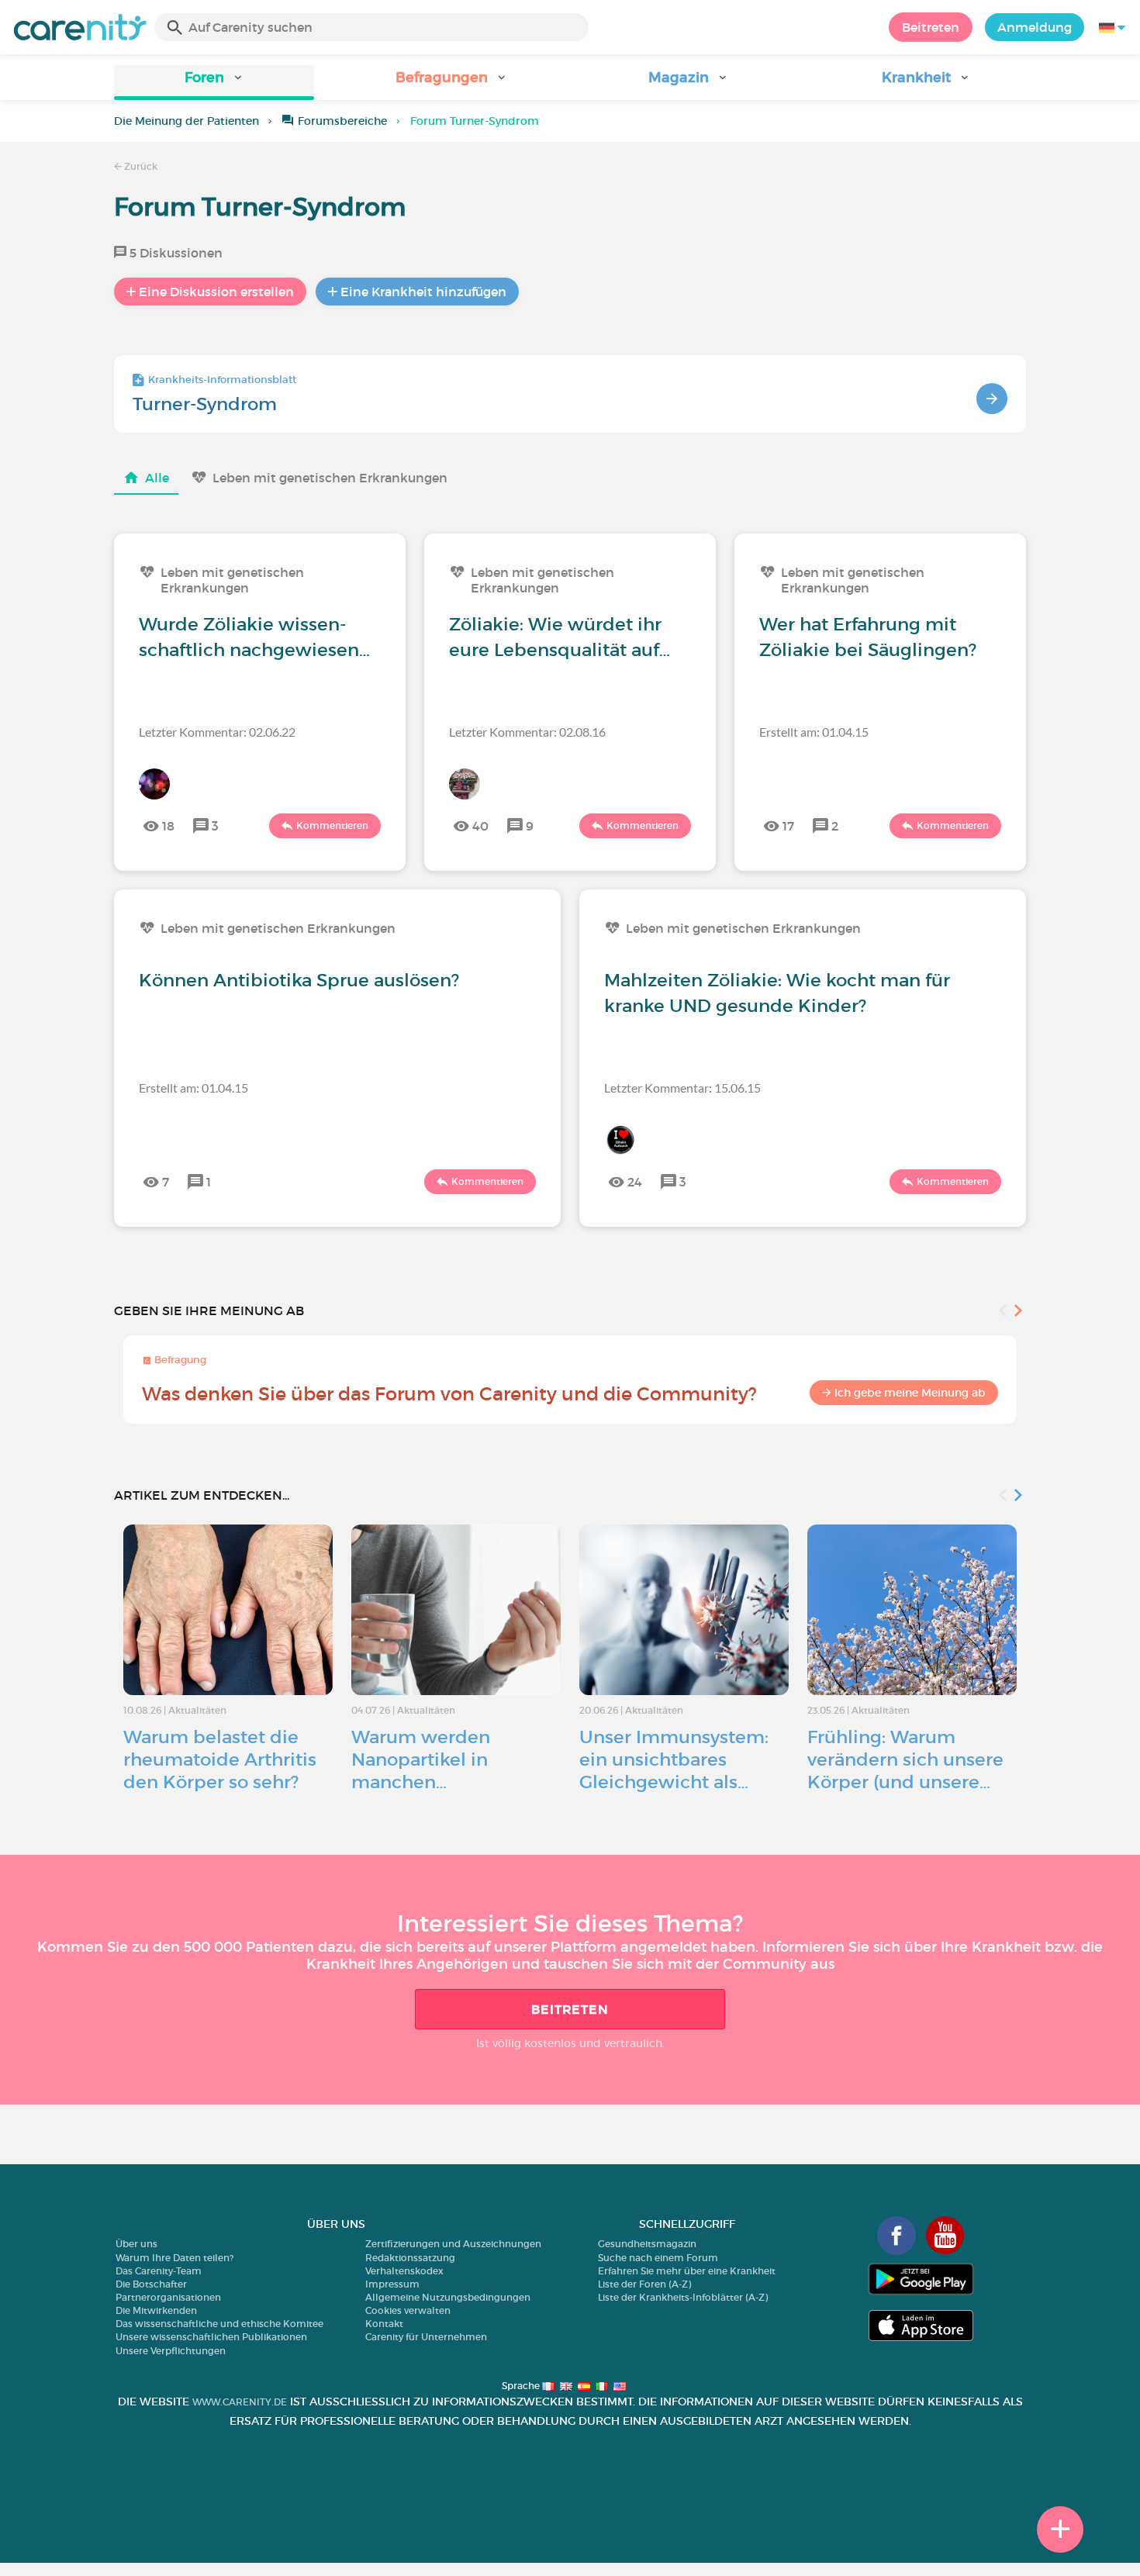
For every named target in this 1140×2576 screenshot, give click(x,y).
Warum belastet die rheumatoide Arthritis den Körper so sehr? (220, 1759)
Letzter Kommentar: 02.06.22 (217, 732)
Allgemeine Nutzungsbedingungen (448, 2297)
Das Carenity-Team (159, 2271)
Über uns (136, 2244)
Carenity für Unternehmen (426, 2337)
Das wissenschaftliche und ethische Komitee (219, 2324)
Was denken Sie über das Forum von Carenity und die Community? (449, 1394)
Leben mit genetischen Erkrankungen (330, 478)
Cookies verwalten (408, 2310)
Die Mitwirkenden (156, 2310)
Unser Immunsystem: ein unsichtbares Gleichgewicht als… (674, 1759)
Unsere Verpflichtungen (171, 2351)
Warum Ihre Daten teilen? (174, 2258)
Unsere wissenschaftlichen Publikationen (211, 2337)
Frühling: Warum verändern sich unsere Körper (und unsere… (905, 1759)
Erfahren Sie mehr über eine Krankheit (687, 2271)
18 (168, 826)
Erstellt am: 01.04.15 (814, 732)
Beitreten (931, 27)
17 (788, 826)
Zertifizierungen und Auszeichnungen (453, 2244)
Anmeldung (1035, 27)
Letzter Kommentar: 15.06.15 (682, 1088)
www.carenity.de (240, 2402)
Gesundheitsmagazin (647, 2244)
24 (635, 1182)
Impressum (392, 2284)
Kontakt (384, 2324)
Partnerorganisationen (168, 2297)
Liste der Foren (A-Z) (644, 2284)
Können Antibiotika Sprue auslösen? (299, 980)
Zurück (140, 166)
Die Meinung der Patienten (187, 121)
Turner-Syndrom (205, 404)
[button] (214, 83)
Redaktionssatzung (410, 2258)
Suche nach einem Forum (658, 2258)
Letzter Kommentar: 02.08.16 (527, 732)
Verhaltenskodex (404, 2271)
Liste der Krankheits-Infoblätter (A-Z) (683, 2297)
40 (480, 826)
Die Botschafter (151, 2284)
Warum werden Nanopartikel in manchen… (421, 1759)
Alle (157, 478)
